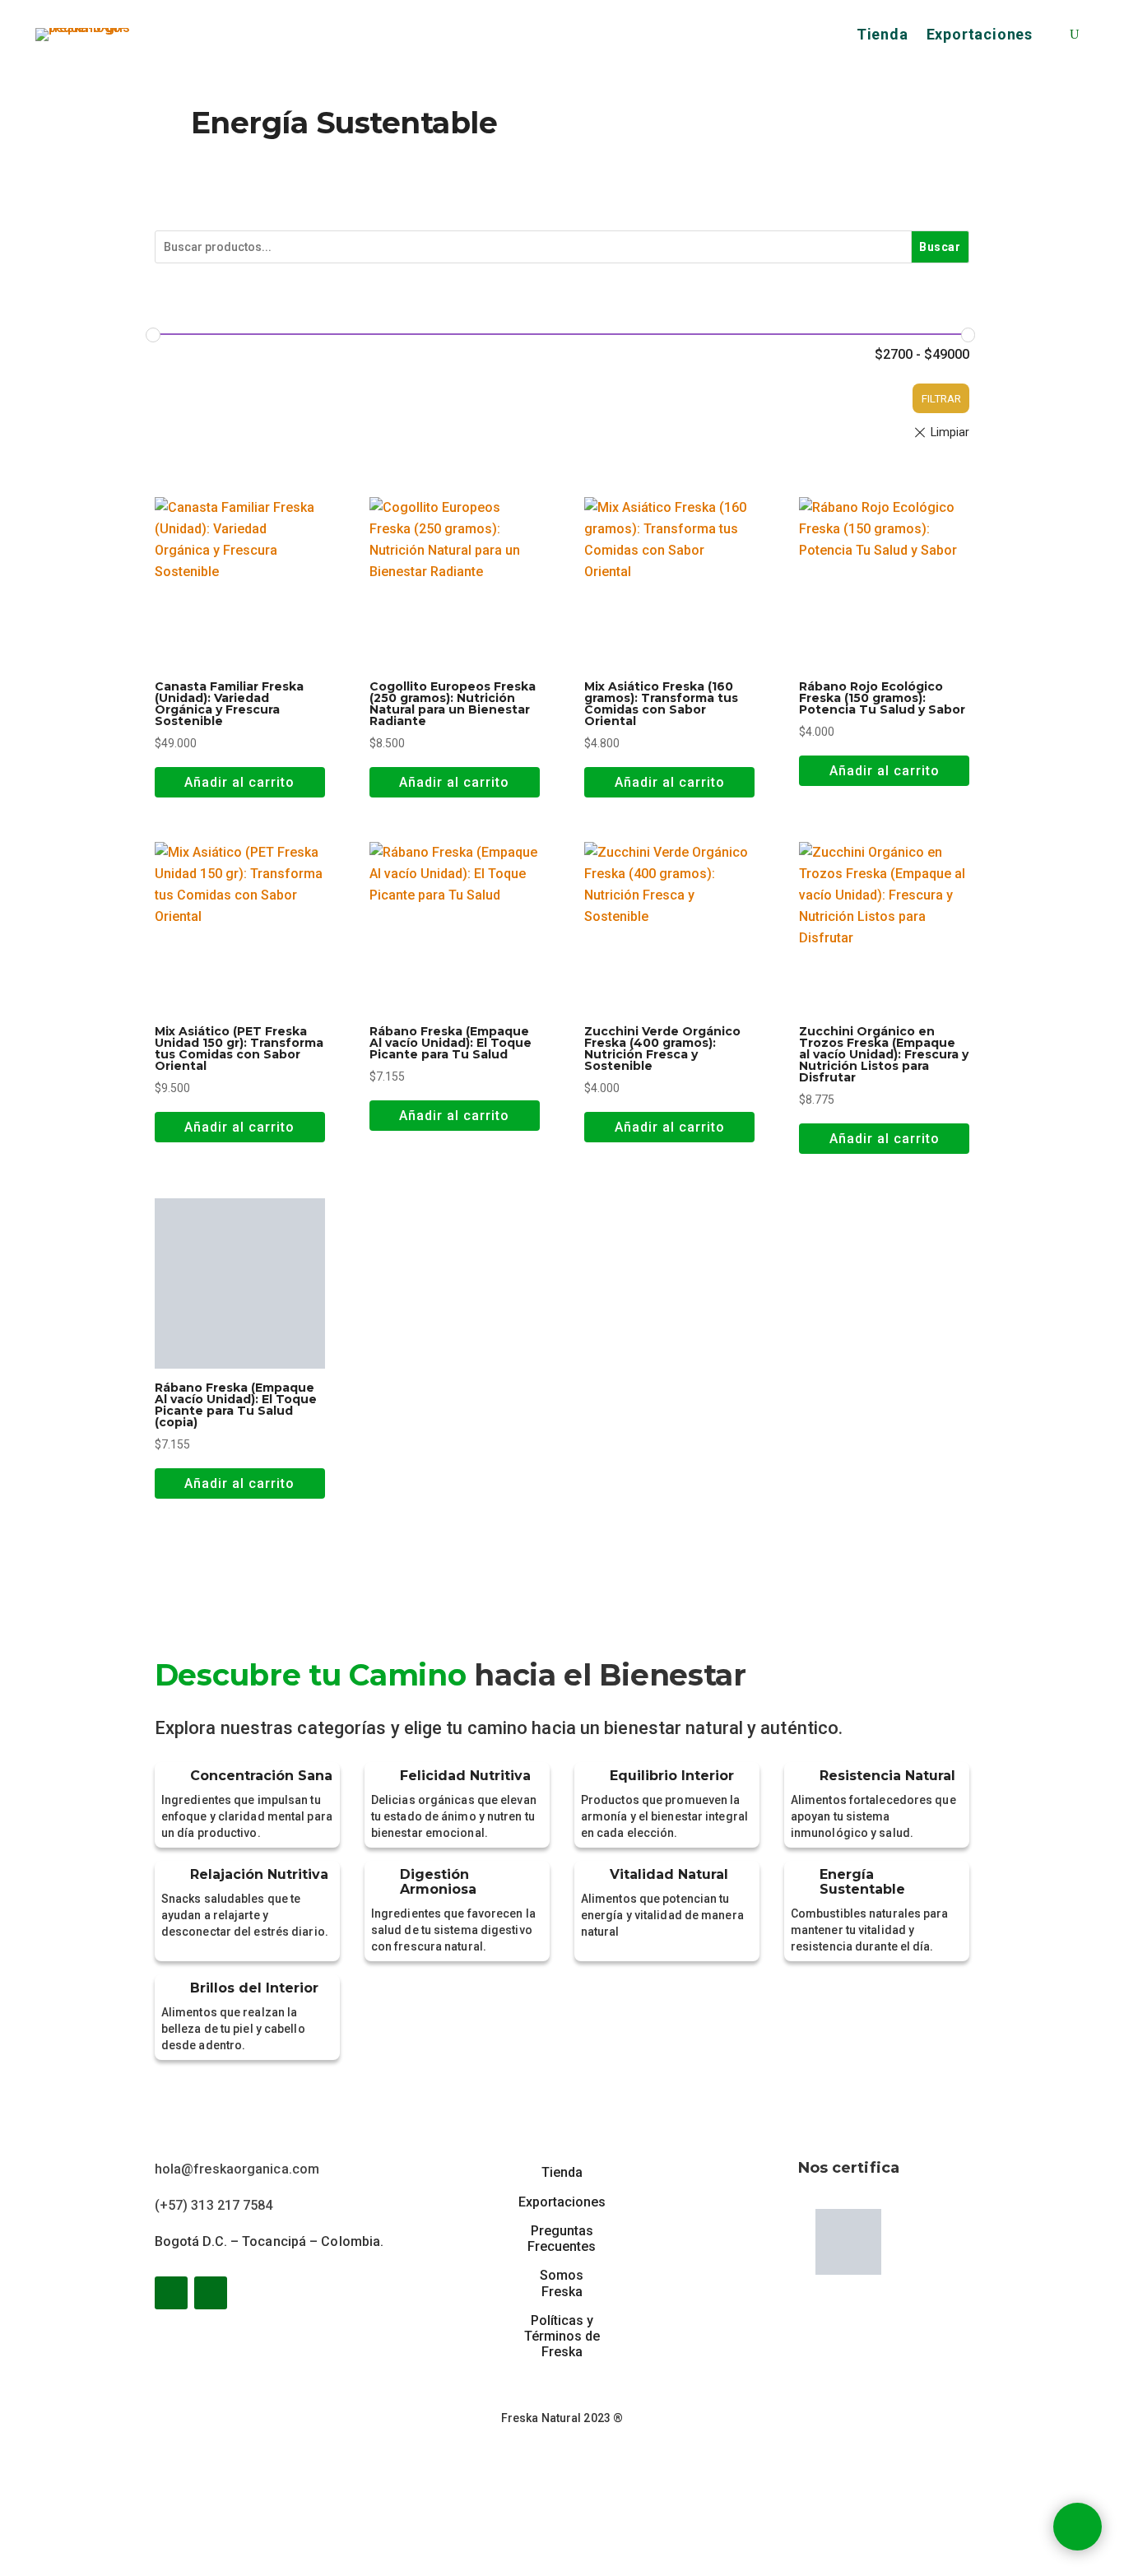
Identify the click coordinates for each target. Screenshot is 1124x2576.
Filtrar (941, 399)
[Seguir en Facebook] (171, 2293)
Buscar (940, 247)
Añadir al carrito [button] (239, 782)
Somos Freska (562, 2283)
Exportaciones (980, 36)
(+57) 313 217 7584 (214, 2205)
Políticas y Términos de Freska (562, 2336)
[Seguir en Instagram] (211, 2293)
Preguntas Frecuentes (562, 2239)
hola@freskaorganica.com (237, 2169)
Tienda (882, 36)
